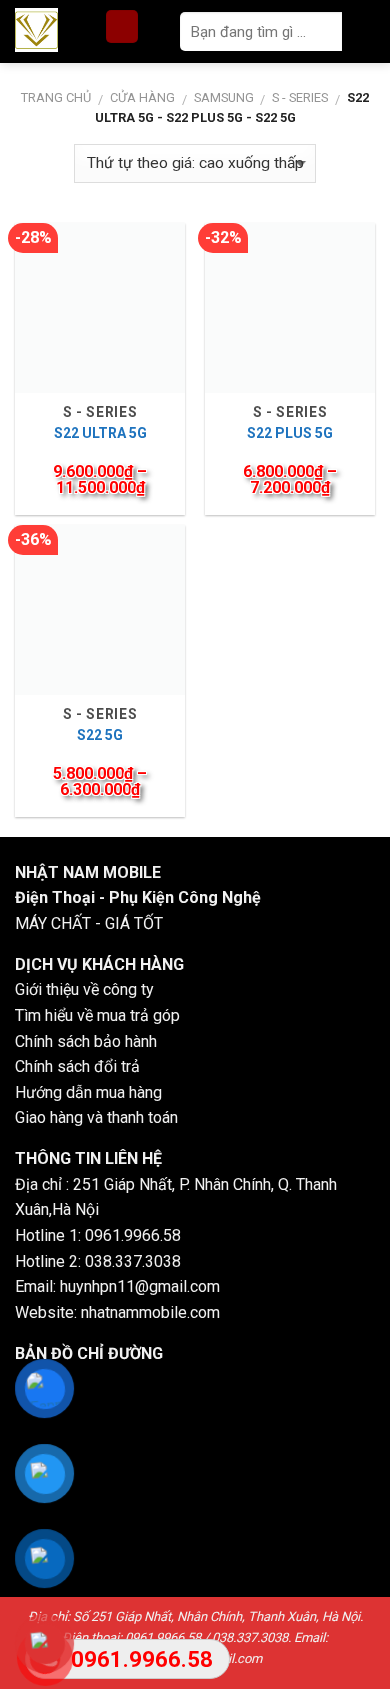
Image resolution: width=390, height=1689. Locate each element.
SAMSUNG (224, 97)
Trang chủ (56, 97)
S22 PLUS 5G (290, 433)
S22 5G (100, 735)
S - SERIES (300, 97)
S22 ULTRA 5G (100, 433)
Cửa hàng (142, 97)
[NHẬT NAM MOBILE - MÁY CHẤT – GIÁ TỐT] (55, 30)
